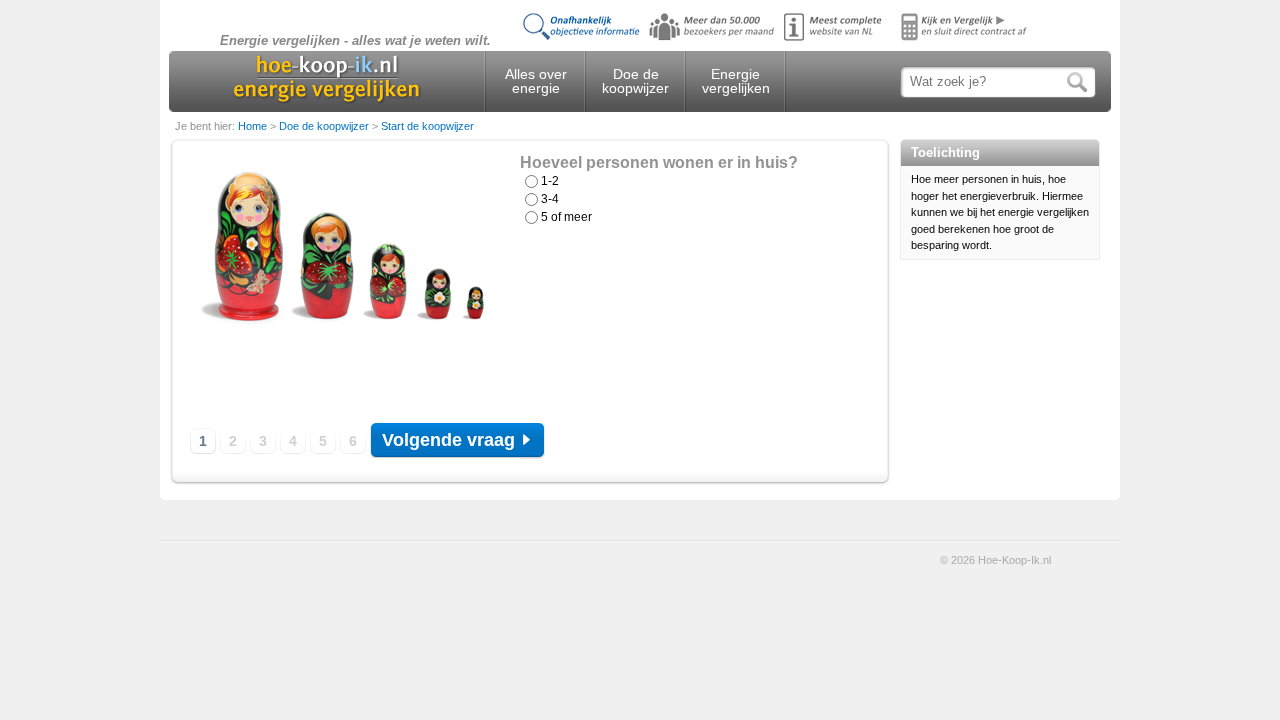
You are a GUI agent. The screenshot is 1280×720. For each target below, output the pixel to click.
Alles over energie (536, 81)
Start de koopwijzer (427, 126)
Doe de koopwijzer (635, 81)
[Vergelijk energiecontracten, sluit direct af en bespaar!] (779, 40)
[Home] (326, 78)
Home (254, 126)
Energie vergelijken (736, 81)
